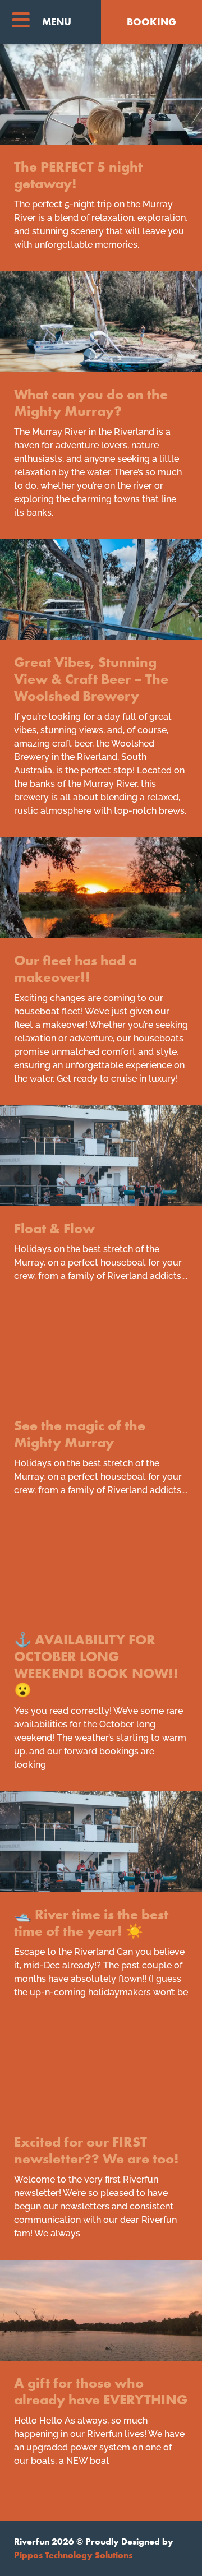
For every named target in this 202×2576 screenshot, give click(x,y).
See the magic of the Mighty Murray (80, 1434)
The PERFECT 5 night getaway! (78, 175)
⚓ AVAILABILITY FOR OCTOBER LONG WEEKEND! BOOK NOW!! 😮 (96, 1665)
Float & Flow (54, 1228)
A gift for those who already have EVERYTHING (101, 2391)
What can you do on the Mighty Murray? (91, 403)
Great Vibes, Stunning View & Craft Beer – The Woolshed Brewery (91, 679)
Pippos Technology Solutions (73, 2555)
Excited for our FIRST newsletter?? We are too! (97, 2150)
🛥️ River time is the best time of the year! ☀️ (91, 1923)
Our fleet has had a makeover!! (75, 969)
